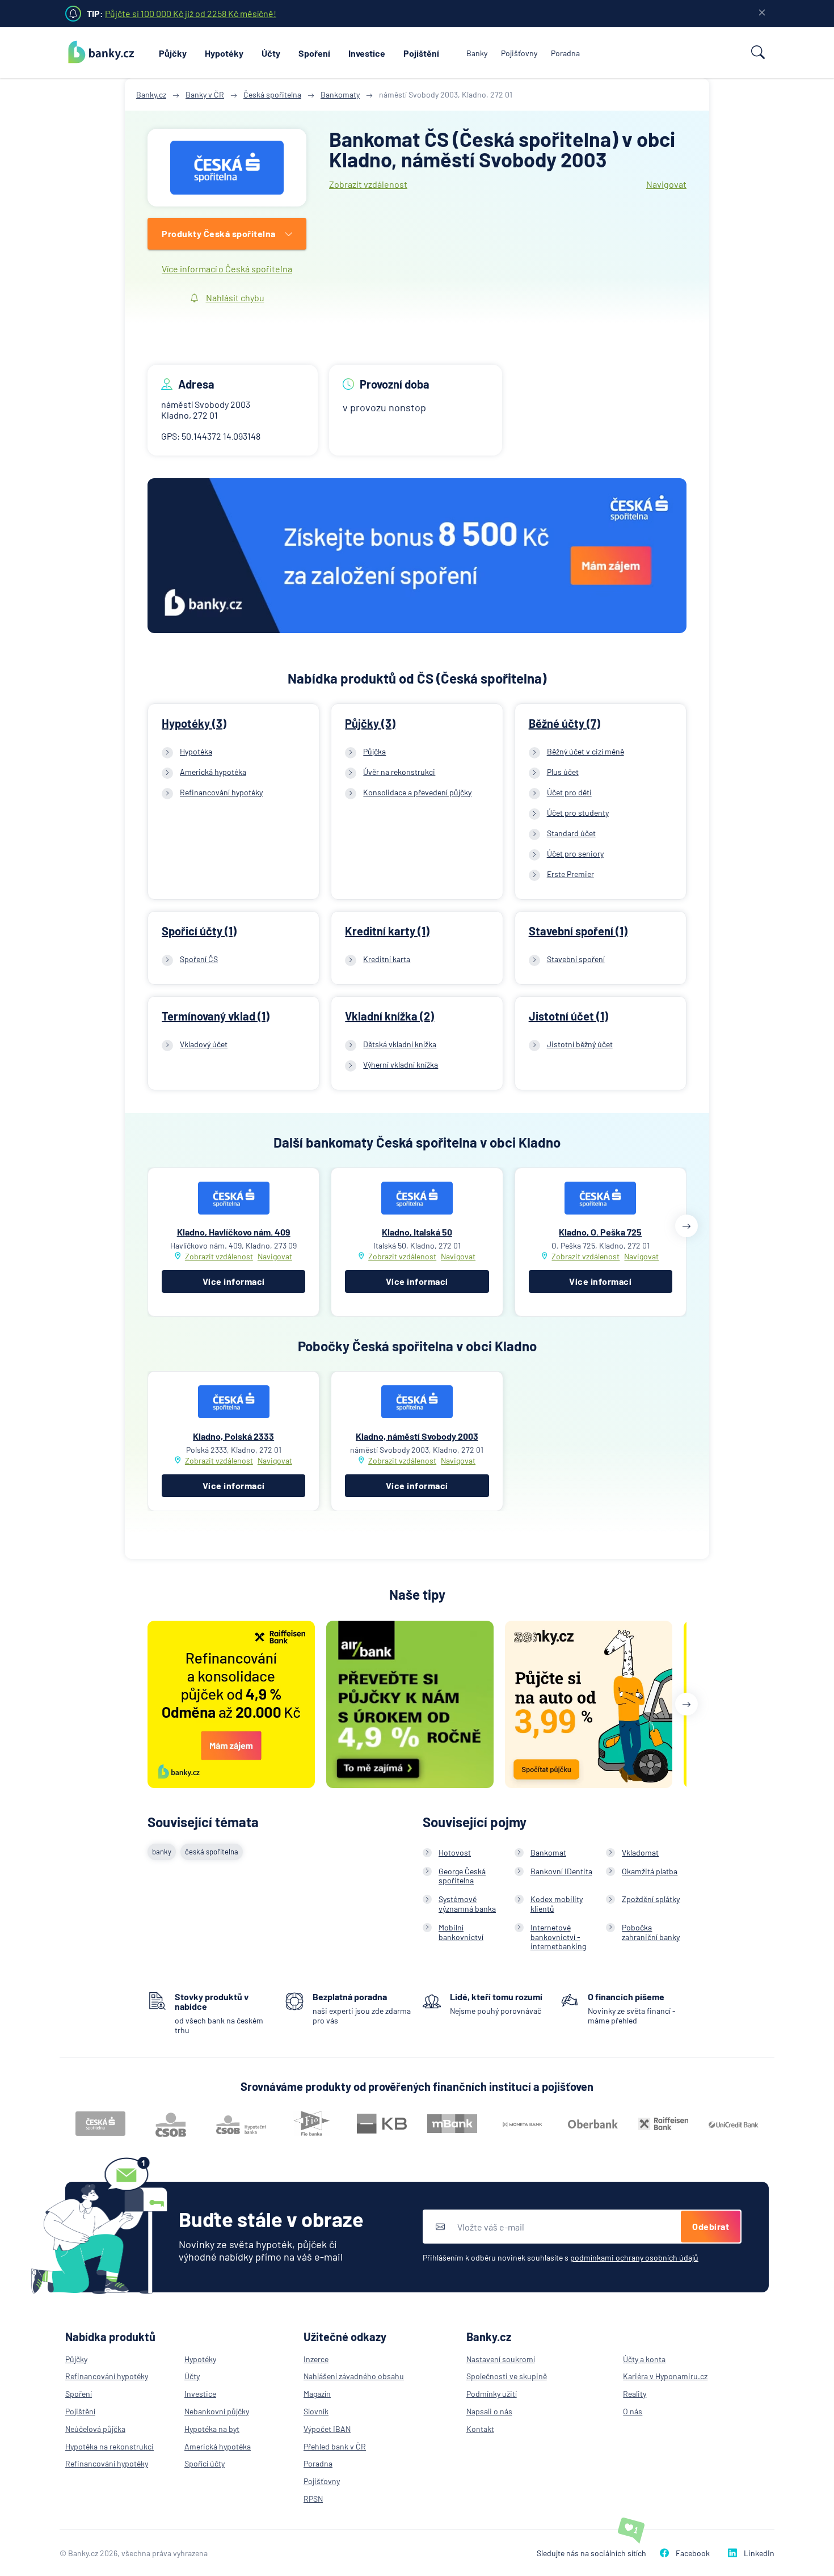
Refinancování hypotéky (221, 792)
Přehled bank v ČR (335, 2446)
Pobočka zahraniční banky (651, 1932)
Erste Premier (570, 874)
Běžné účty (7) (565, 723)
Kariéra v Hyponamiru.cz (665, 2376)
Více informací (234, 1281)
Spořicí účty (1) (199, 931)
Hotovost (455, 1852)
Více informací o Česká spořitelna (227, 269)
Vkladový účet (204, 1044)
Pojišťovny (519, 53)
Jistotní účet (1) (568, 1016)
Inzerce (316, 2359)
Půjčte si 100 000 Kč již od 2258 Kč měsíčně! (191, 13)
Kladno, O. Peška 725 (600, 1232)
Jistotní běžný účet (580, 1044)
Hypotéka (196, 751)
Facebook (693, 2553)
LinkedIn (759, 2553)
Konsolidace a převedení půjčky (417, 792)
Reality (635, 2394)
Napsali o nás (489, 2411)
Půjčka (374, 751)
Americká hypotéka (213, 772)
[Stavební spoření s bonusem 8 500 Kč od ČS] (417, 557)
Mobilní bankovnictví (461, 1932)
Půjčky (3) (370, 723)
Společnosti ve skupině (507, 2376)
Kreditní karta (387, 959)
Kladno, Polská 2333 (233, 1436)
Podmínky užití (492, 2394)
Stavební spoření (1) (578, 931)
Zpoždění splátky (651, 1899)
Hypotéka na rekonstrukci (109, 2446)
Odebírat (711, 2226)
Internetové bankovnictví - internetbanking (558, 1937)
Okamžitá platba (650, 1871)
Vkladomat (640, 1852)
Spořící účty (205, 2463)
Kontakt (480, 2429)
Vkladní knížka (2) (389, 1016)
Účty (271, 53)
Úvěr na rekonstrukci (399, 772)
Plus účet (563, 772)
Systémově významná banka (467, 1904)
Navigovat (666, 184)
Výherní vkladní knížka (401, 1064)
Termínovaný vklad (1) (216, 1016)
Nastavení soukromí (501, 2359)
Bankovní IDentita (561, 1871)
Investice (367, 53)
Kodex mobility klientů (557, 1904)
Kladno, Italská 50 (417, 1232)
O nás (633, 2411)
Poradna (565, 53)
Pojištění (421, 53)
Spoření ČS (199, 959)
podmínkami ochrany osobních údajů (634, 2257)
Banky (477, 53)
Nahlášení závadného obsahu (354, 2376)
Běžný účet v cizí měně (586, 751)
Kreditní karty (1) (387, 931)
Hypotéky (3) (194, 723)
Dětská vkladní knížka (400, 1044)
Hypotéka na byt (212, 2429)
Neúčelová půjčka (95, 2429)
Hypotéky (224, 53)
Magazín (317, 2394)
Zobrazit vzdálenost (368, 184)
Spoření (314, 53)
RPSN (313, 2499)
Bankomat (548, 1852)
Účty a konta (644, 2359)
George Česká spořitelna (462, 1876)
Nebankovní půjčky (217, 2411)
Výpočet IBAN (327, 2429)
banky (162, 1852)
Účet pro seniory (575, 853)
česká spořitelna (212, 1852)
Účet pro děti (569, 792)
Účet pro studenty (578, 813)
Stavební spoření (576, 959)
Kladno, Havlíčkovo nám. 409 (234, 1232)
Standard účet (571, 833)
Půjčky (173, 53)
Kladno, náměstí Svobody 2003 (417, 1436)
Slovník (316, 2411)
